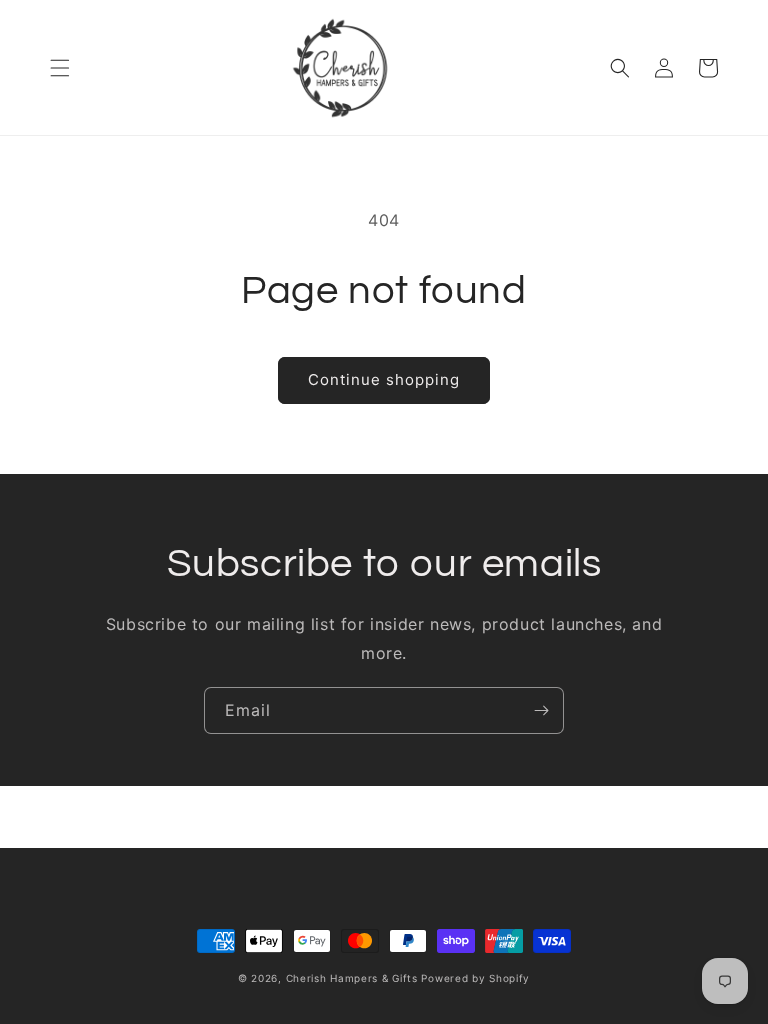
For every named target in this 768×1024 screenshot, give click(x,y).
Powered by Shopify (475, 978)
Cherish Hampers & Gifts (352, 978)
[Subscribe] (541, 710)
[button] (60, 68)
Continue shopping (384, 379)
